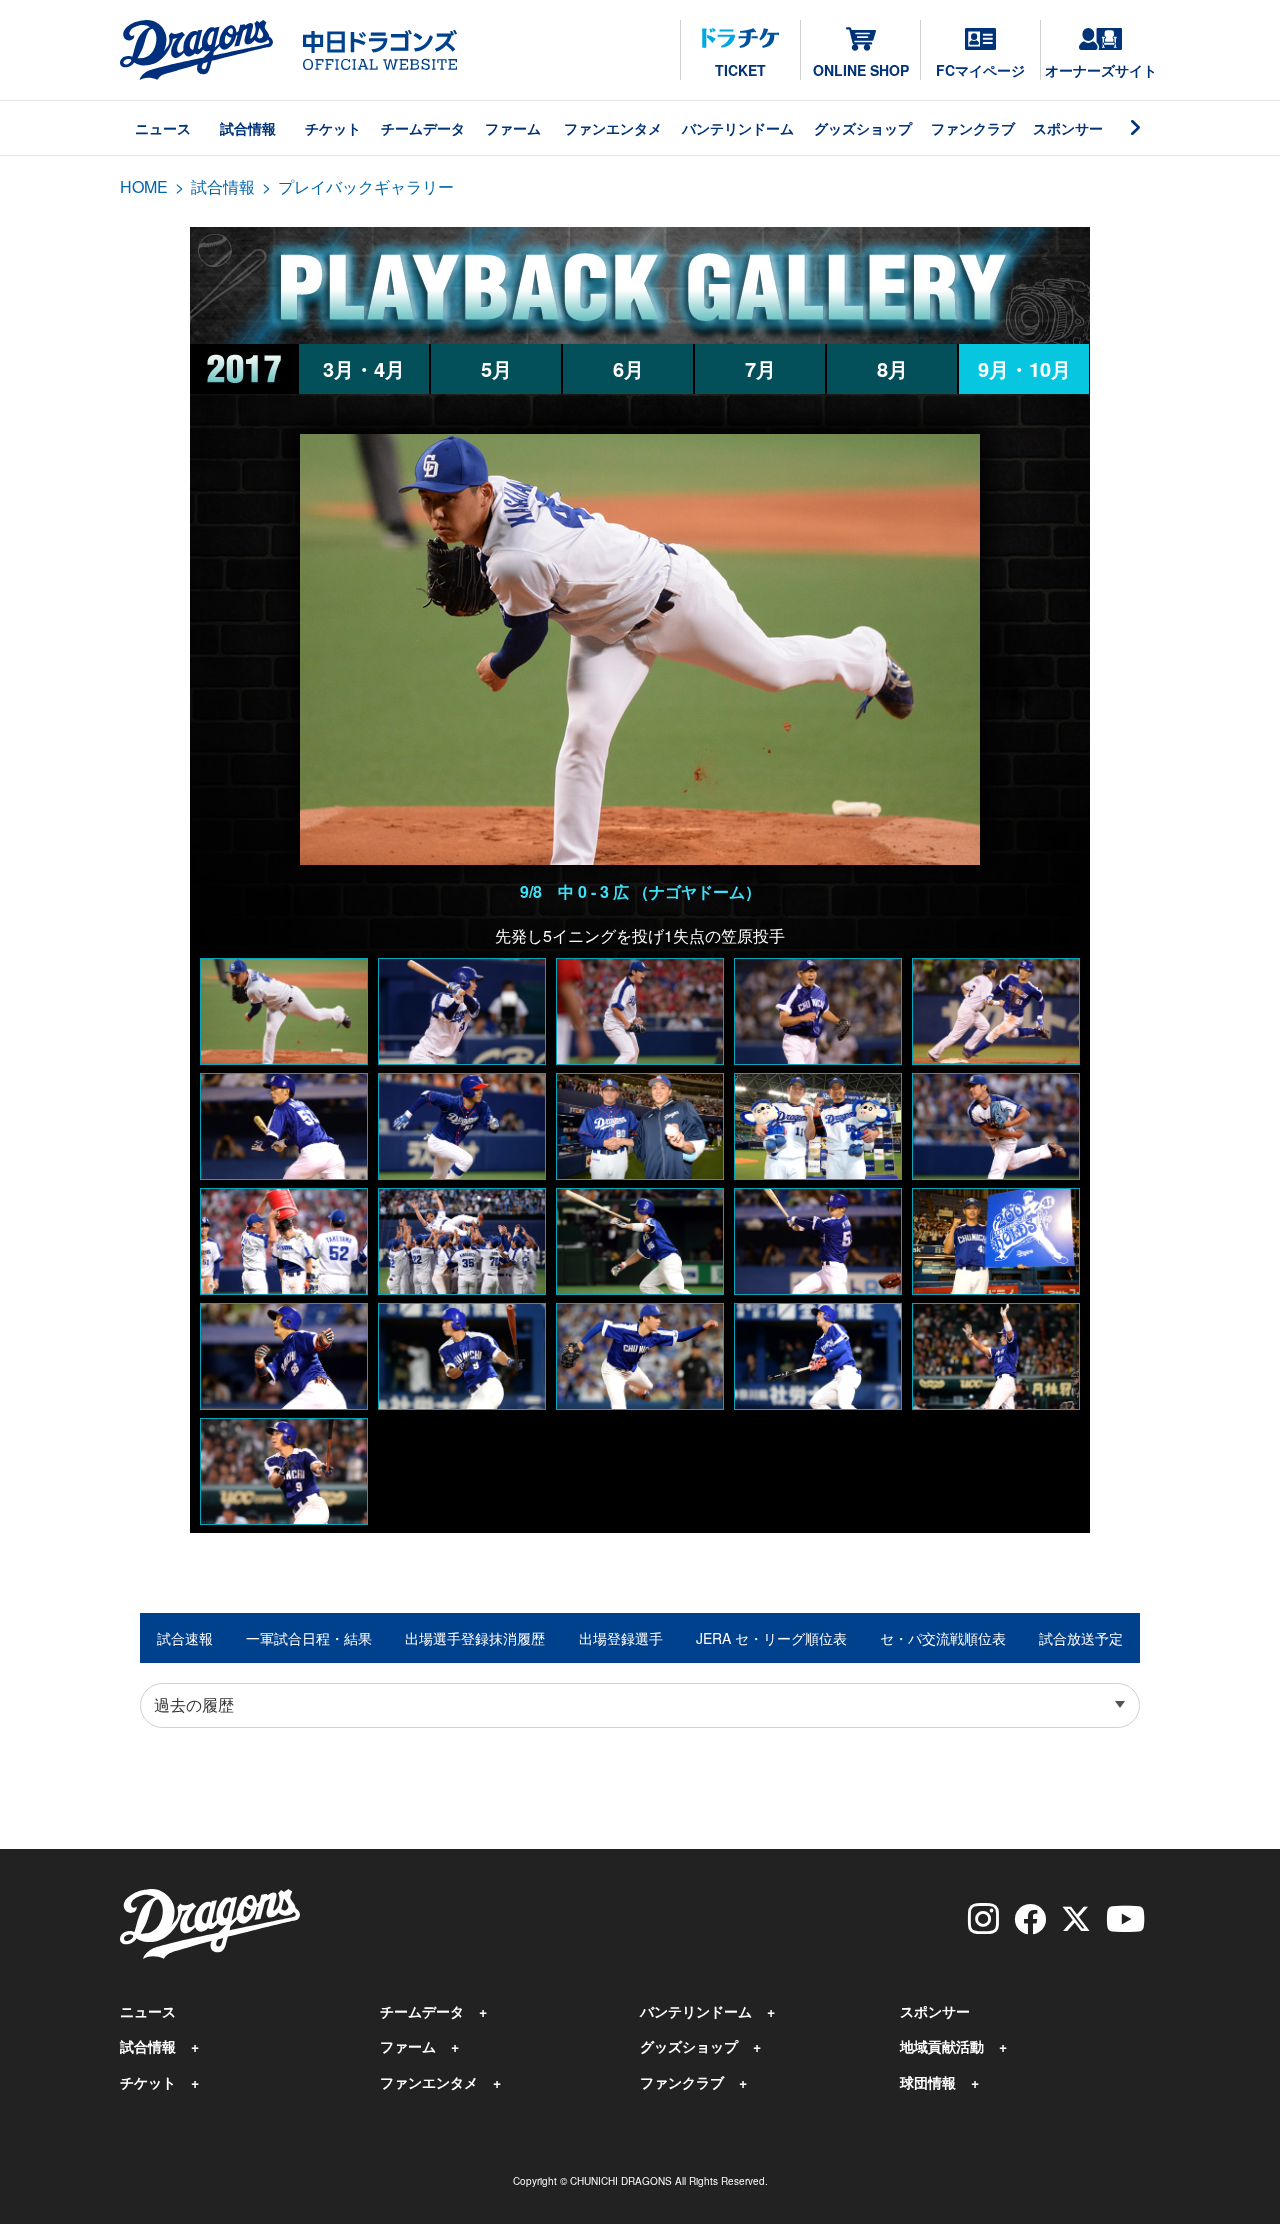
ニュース (163, 128)
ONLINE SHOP (861, 70)
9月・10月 (1024, 368)
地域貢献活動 (942, 2046)
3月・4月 (364, 368)
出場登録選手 (621, 1638)
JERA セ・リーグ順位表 (771, 1638)
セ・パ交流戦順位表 (943, 1638)
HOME (144, 186)
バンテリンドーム (738, 128)
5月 (496, 368)
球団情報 (928, 2082)
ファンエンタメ (613, 128)
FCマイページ (980, 70)
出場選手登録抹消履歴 (475, 1638)
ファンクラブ (973, 128)
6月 (628, 368)
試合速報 (185, 1638)
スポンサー (1068, 128)
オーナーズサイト (1101, 70)
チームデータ (423, 128)
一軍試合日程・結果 (309, 1638)
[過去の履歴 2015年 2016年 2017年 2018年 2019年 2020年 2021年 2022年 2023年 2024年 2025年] (640, 1705)
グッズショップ (863, 128)
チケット (333, 128)
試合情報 (248, 128)
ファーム (513, 128)
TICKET (740, 70)
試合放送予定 (1081, 1638)
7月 (760, 368)
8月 (892, 368)
